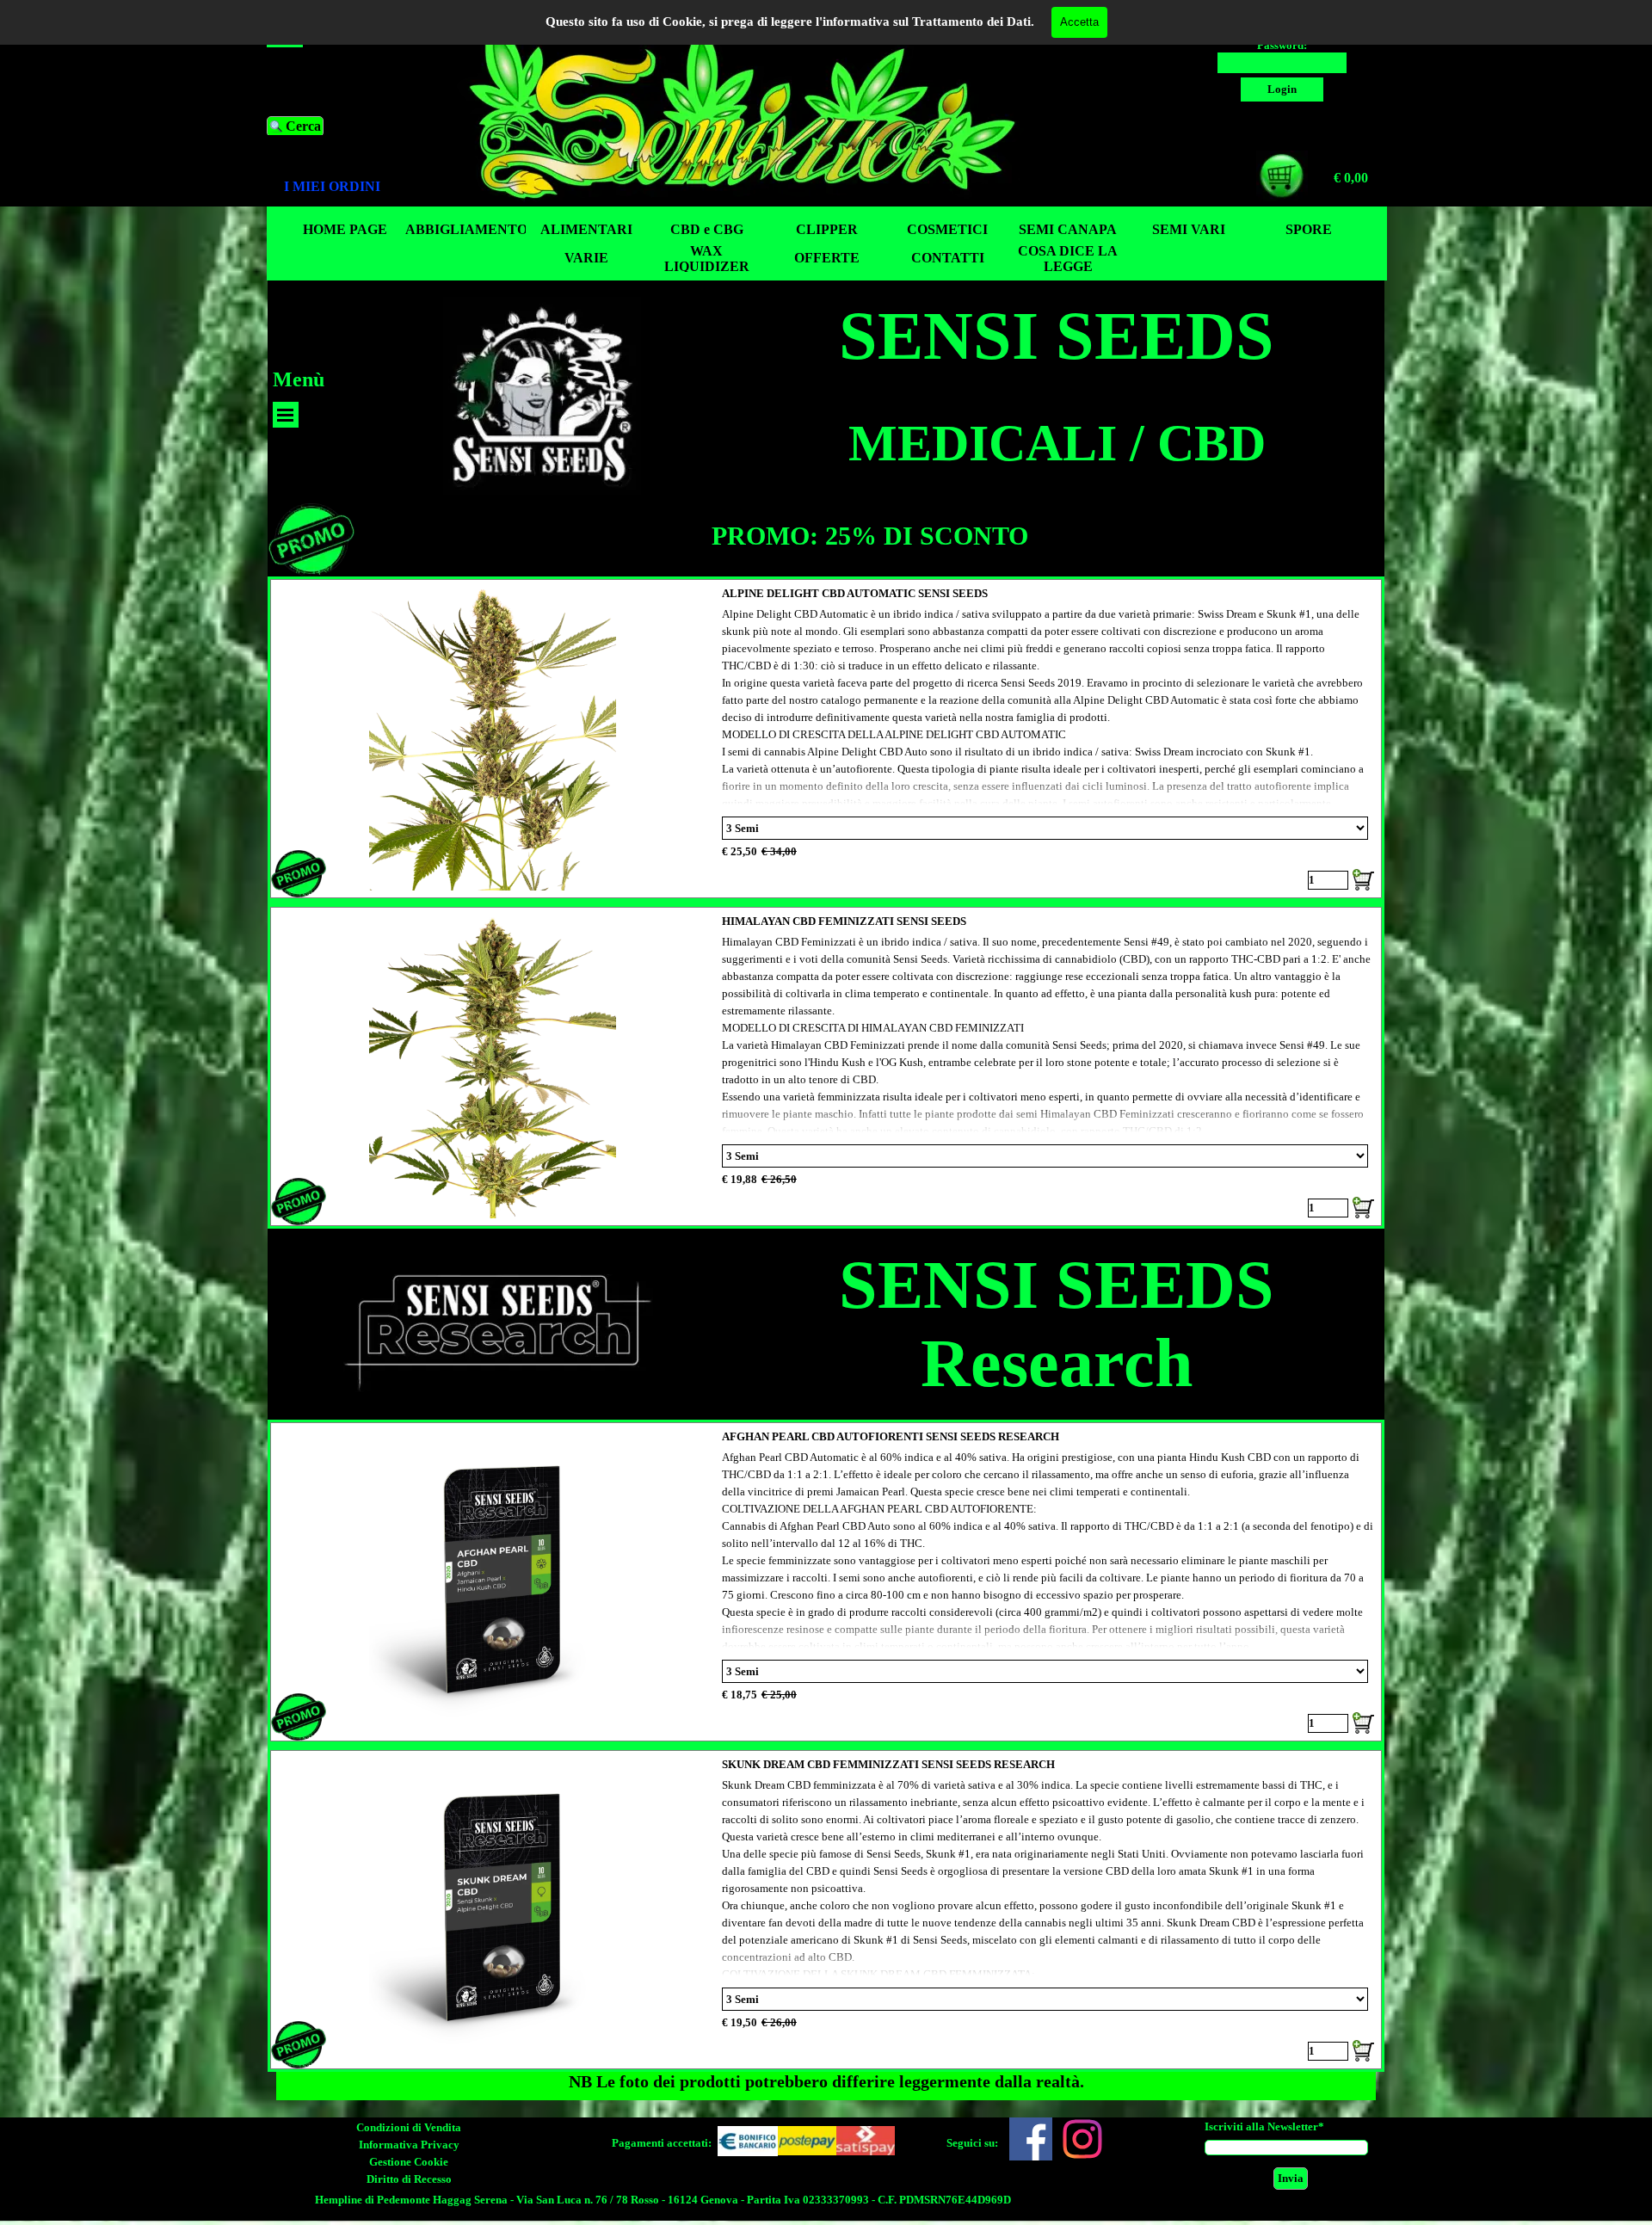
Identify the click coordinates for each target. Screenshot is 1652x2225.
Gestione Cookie (409, 2162)
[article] (826, 739)
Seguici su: (972, 2143)
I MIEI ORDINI (332, 186)
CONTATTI (948, 258)
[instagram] (1082, 2139)
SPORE (1309, 229)
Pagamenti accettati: (662, 2143)
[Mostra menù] (286, 415)
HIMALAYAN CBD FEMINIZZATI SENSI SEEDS (844, 921)
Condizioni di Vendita (409, 2127)
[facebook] (1031, 2139)
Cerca (303, 126)
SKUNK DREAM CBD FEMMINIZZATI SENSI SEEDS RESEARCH (888, 1764)
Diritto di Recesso (409, 2179)
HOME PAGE (345, 229)
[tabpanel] (348, 187)
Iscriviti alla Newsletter (1264, 2126)
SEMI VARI (1189, 229)
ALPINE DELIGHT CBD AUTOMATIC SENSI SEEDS (855, 593)
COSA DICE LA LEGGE (1068, 259)
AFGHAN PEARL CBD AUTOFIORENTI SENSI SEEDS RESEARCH (891, 1436)
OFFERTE (827, 258)
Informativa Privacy (409, 2145)
